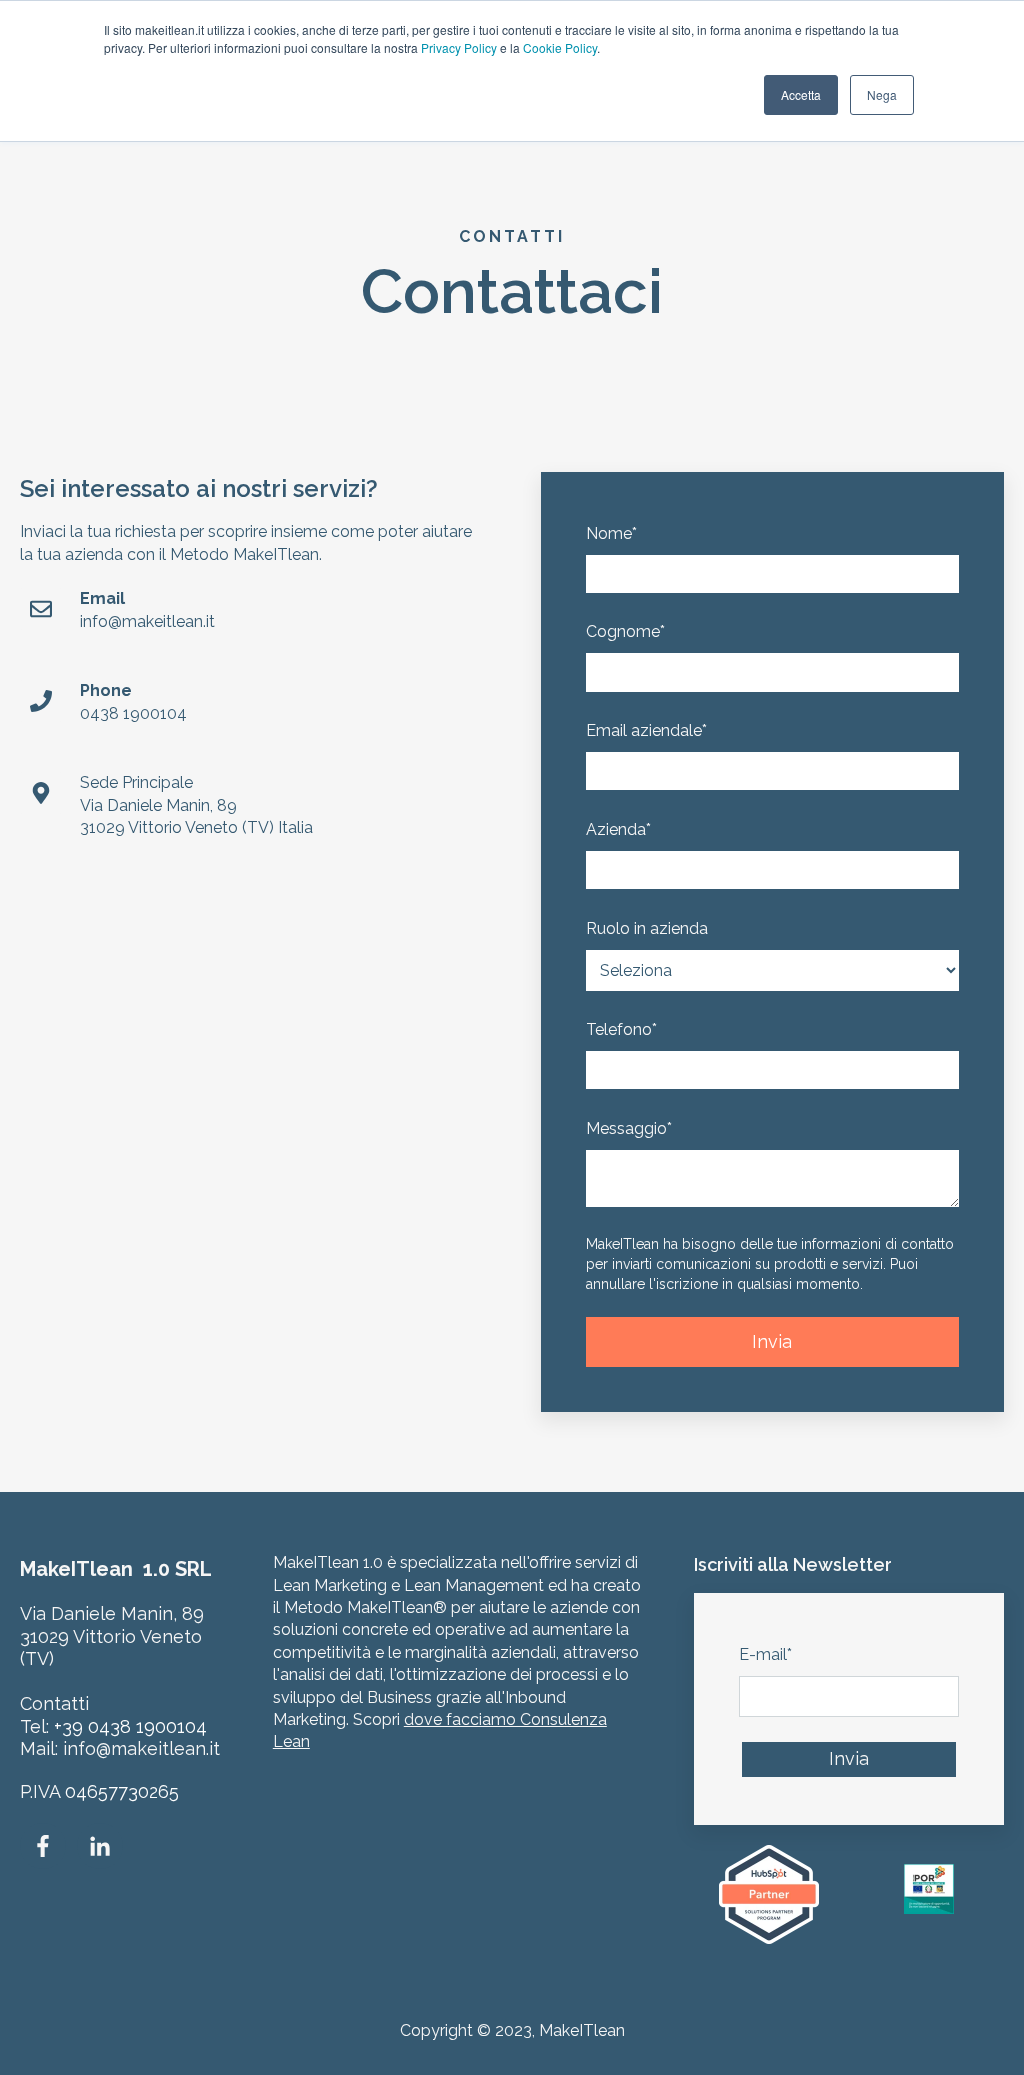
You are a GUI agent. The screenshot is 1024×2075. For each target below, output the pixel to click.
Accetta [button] (801, 94)
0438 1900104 (133, 713)
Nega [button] (882, 94)
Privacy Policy (459, 47)
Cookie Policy (560, 47)
